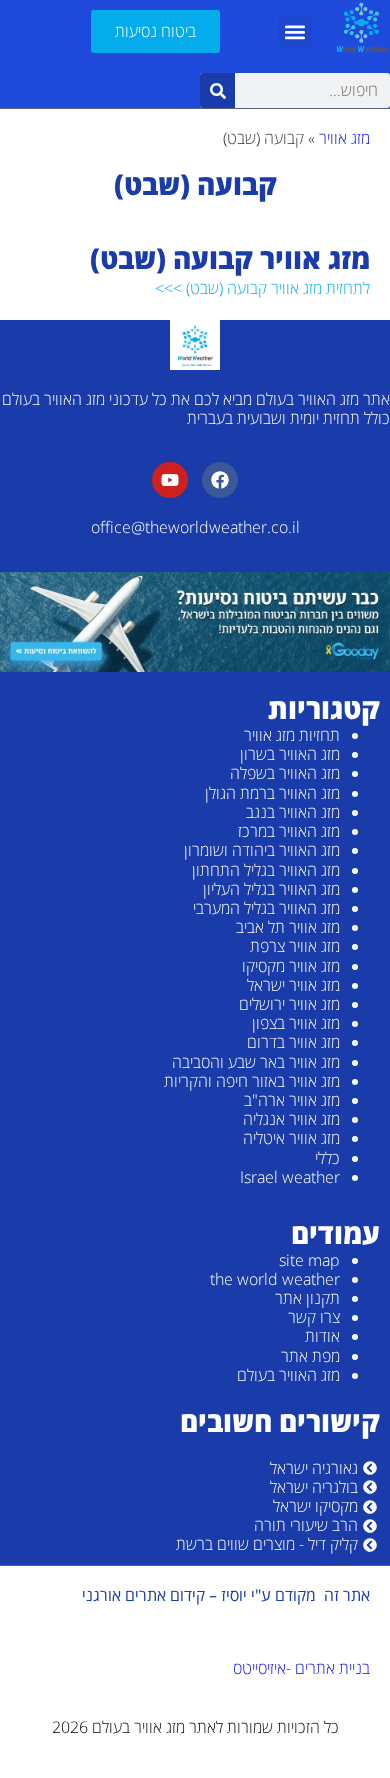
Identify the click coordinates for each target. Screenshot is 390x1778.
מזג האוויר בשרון (290, 754)
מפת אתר (310, 1356)
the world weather (275, 1279)
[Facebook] (220, 480)
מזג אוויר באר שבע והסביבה (256, 1062)
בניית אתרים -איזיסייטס (301, 1668)
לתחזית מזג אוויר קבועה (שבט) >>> (262, 288)
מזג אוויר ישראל (293, 985)
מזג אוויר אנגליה (291, 1119)
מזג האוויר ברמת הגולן (272, 793)
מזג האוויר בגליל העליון (271, 889)
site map (309, 1260)
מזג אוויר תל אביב (288, 927)
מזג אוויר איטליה (291, 1138)
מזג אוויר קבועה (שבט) (230, 258)
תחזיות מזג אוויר (292, 735)
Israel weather (290, 1177)
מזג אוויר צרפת (295, 946)
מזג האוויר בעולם (288, 1375)
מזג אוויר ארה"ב (292, 1100)
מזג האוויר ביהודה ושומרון (262, 850)
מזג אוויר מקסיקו (291, 966)
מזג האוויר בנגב (293, 812)
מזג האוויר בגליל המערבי (266, 908)
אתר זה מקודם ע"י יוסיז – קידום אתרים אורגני (226, 1595)
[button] (295, 31)
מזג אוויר (344, 138)
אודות (322, 1336)
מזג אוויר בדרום (293, 1042)
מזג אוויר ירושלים (289, 1004)
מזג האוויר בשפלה (285, 773)
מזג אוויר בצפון (296, 1023)
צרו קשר (314, 1317)
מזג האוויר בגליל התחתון (266, 870)
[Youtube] (170, 480)
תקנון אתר (307, 1298)
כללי (327, 1158)
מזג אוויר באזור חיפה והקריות (252, 1081)
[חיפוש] (217, 90)
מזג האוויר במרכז (289, 831)
